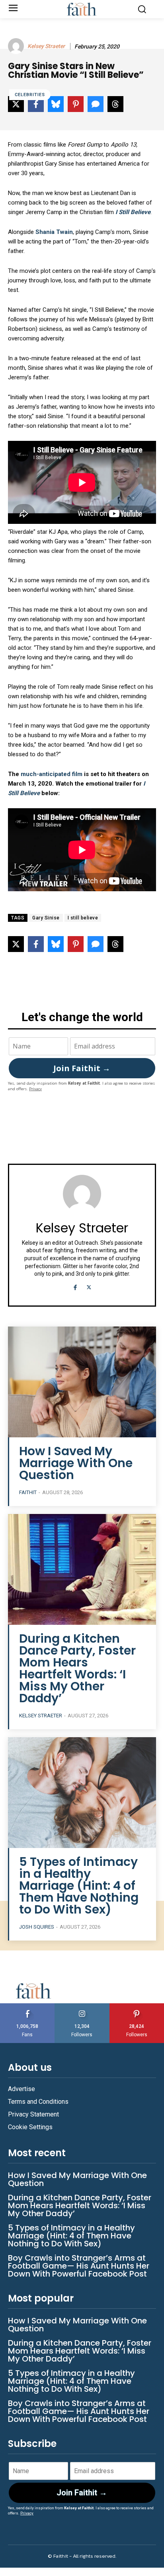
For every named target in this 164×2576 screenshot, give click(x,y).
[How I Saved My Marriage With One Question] (82, 1382)
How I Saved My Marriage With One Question (76, 1463)
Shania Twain (54, 232)
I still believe (83, 918)
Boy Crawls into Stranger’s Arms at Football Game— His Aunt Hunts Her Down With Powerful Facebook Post (79, 2266)
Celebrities (30, 95)
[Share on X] (16, 944)
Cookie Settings (30, 2127)
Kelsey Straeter (46, 46)
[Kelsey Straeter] (17, 46)
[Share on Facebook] (36, 944)
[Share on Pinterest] (76, 944)
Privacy (35, 1089)
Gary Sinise (46, 918)
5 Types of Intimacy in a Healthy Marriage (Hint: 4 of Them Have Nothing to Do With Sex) (79, 1886)
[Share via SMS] (96, 944)
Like (27, 2006)
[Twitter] (89, 1287)
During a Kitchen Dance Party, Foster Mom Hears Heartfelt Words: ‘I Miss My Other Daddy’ (77, 1668)
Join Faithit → (82, 1068)
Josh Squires (37, 1927)
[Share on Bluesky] (56, 944)
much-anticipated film (52, 774)
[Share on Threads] (115, 944)
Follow (82, 2006)
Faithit (28, 1492)
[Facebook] (75, 1287)
